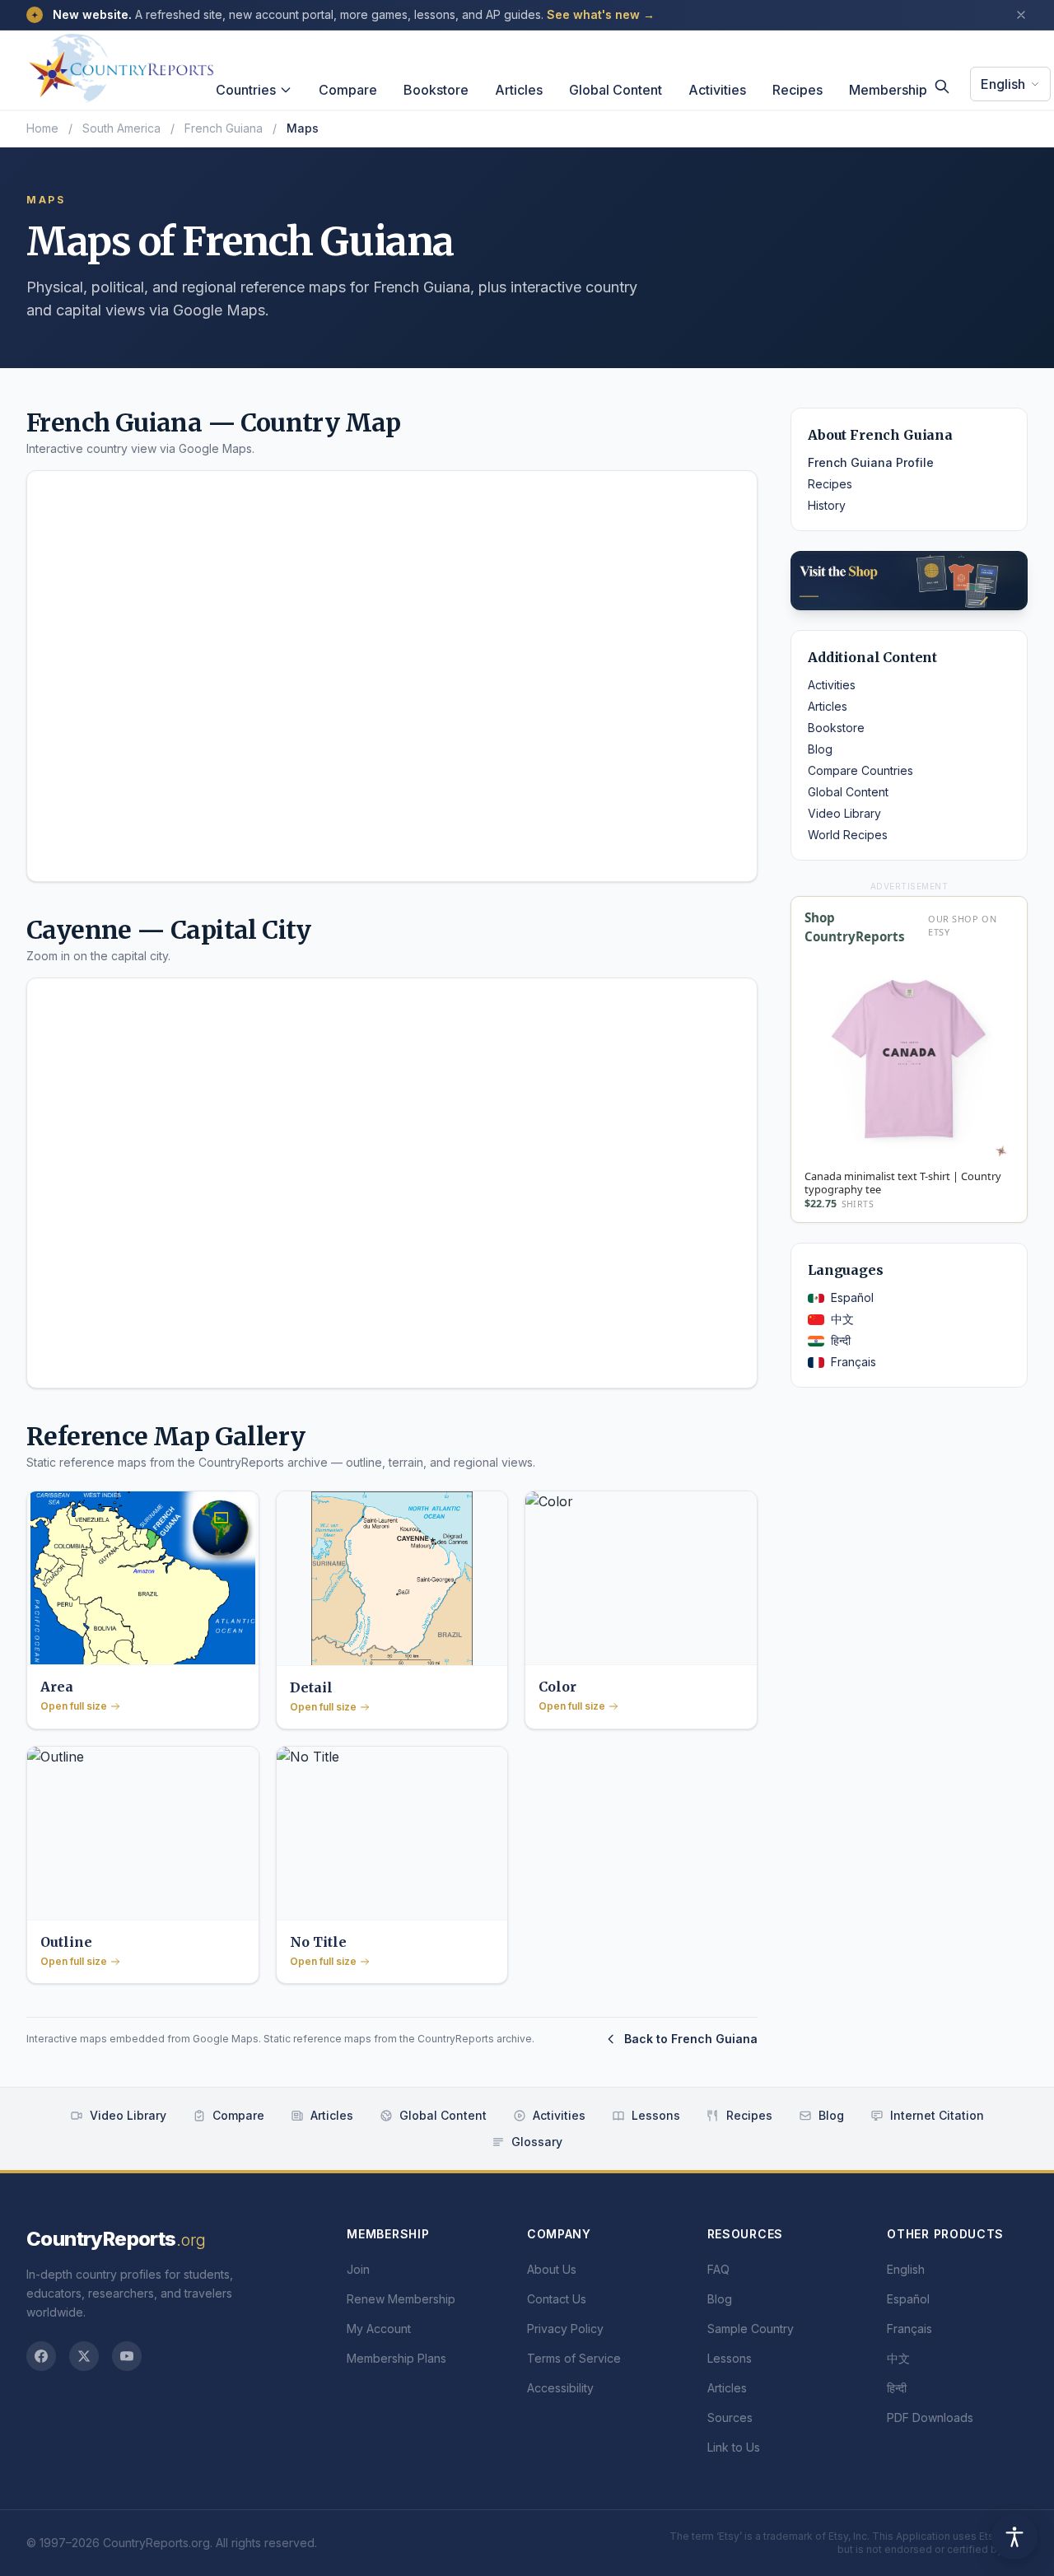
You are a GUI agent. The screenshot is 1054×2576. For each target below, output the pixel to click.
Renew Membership (401, 2299)
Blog (820, 749)
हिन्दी (841, 1340)
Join (358, 2269)
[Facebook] (41, 2356)
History (827, 505)
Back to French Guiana (691, 2039)
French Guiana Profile (871, 462)
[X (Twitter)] (84, 2356)
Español (852, 1297)
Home (42, 128)
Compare (348, 90)
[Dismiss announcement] (1021, 15)
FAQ (718, 2269)
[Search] (942, 86)
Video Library (844, 813)
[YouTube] (127, 2356)
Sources (730, 2417)
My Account (379, 2329)
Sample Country (751, 2329)
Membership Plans (396, 2358)
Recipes (797, 90)
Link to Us (734, 2447)
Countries (246, 90)
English (1003, 84)
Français (853, 1362)
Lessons (656, 2115)
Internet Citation (937, 2115)
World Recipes (848, 835)
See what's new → (601, 14)
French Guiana (224, 128)
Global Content (616, 90)
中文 (842, 1319)
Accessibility (560, 2388)
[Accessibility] (1014, 2536)
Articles (519, 90)
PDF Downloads (930, 2417)
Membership (888, 90)
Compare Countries (860, 770)
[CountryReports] (121, 63)
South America (121, 128)
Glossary (537, 2142)
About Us (552, 2269)
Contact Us (557, 2299)
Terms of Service (574, 2358)
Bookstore (436, 90)
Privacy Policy (565, 2329)
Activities (717, 90)
